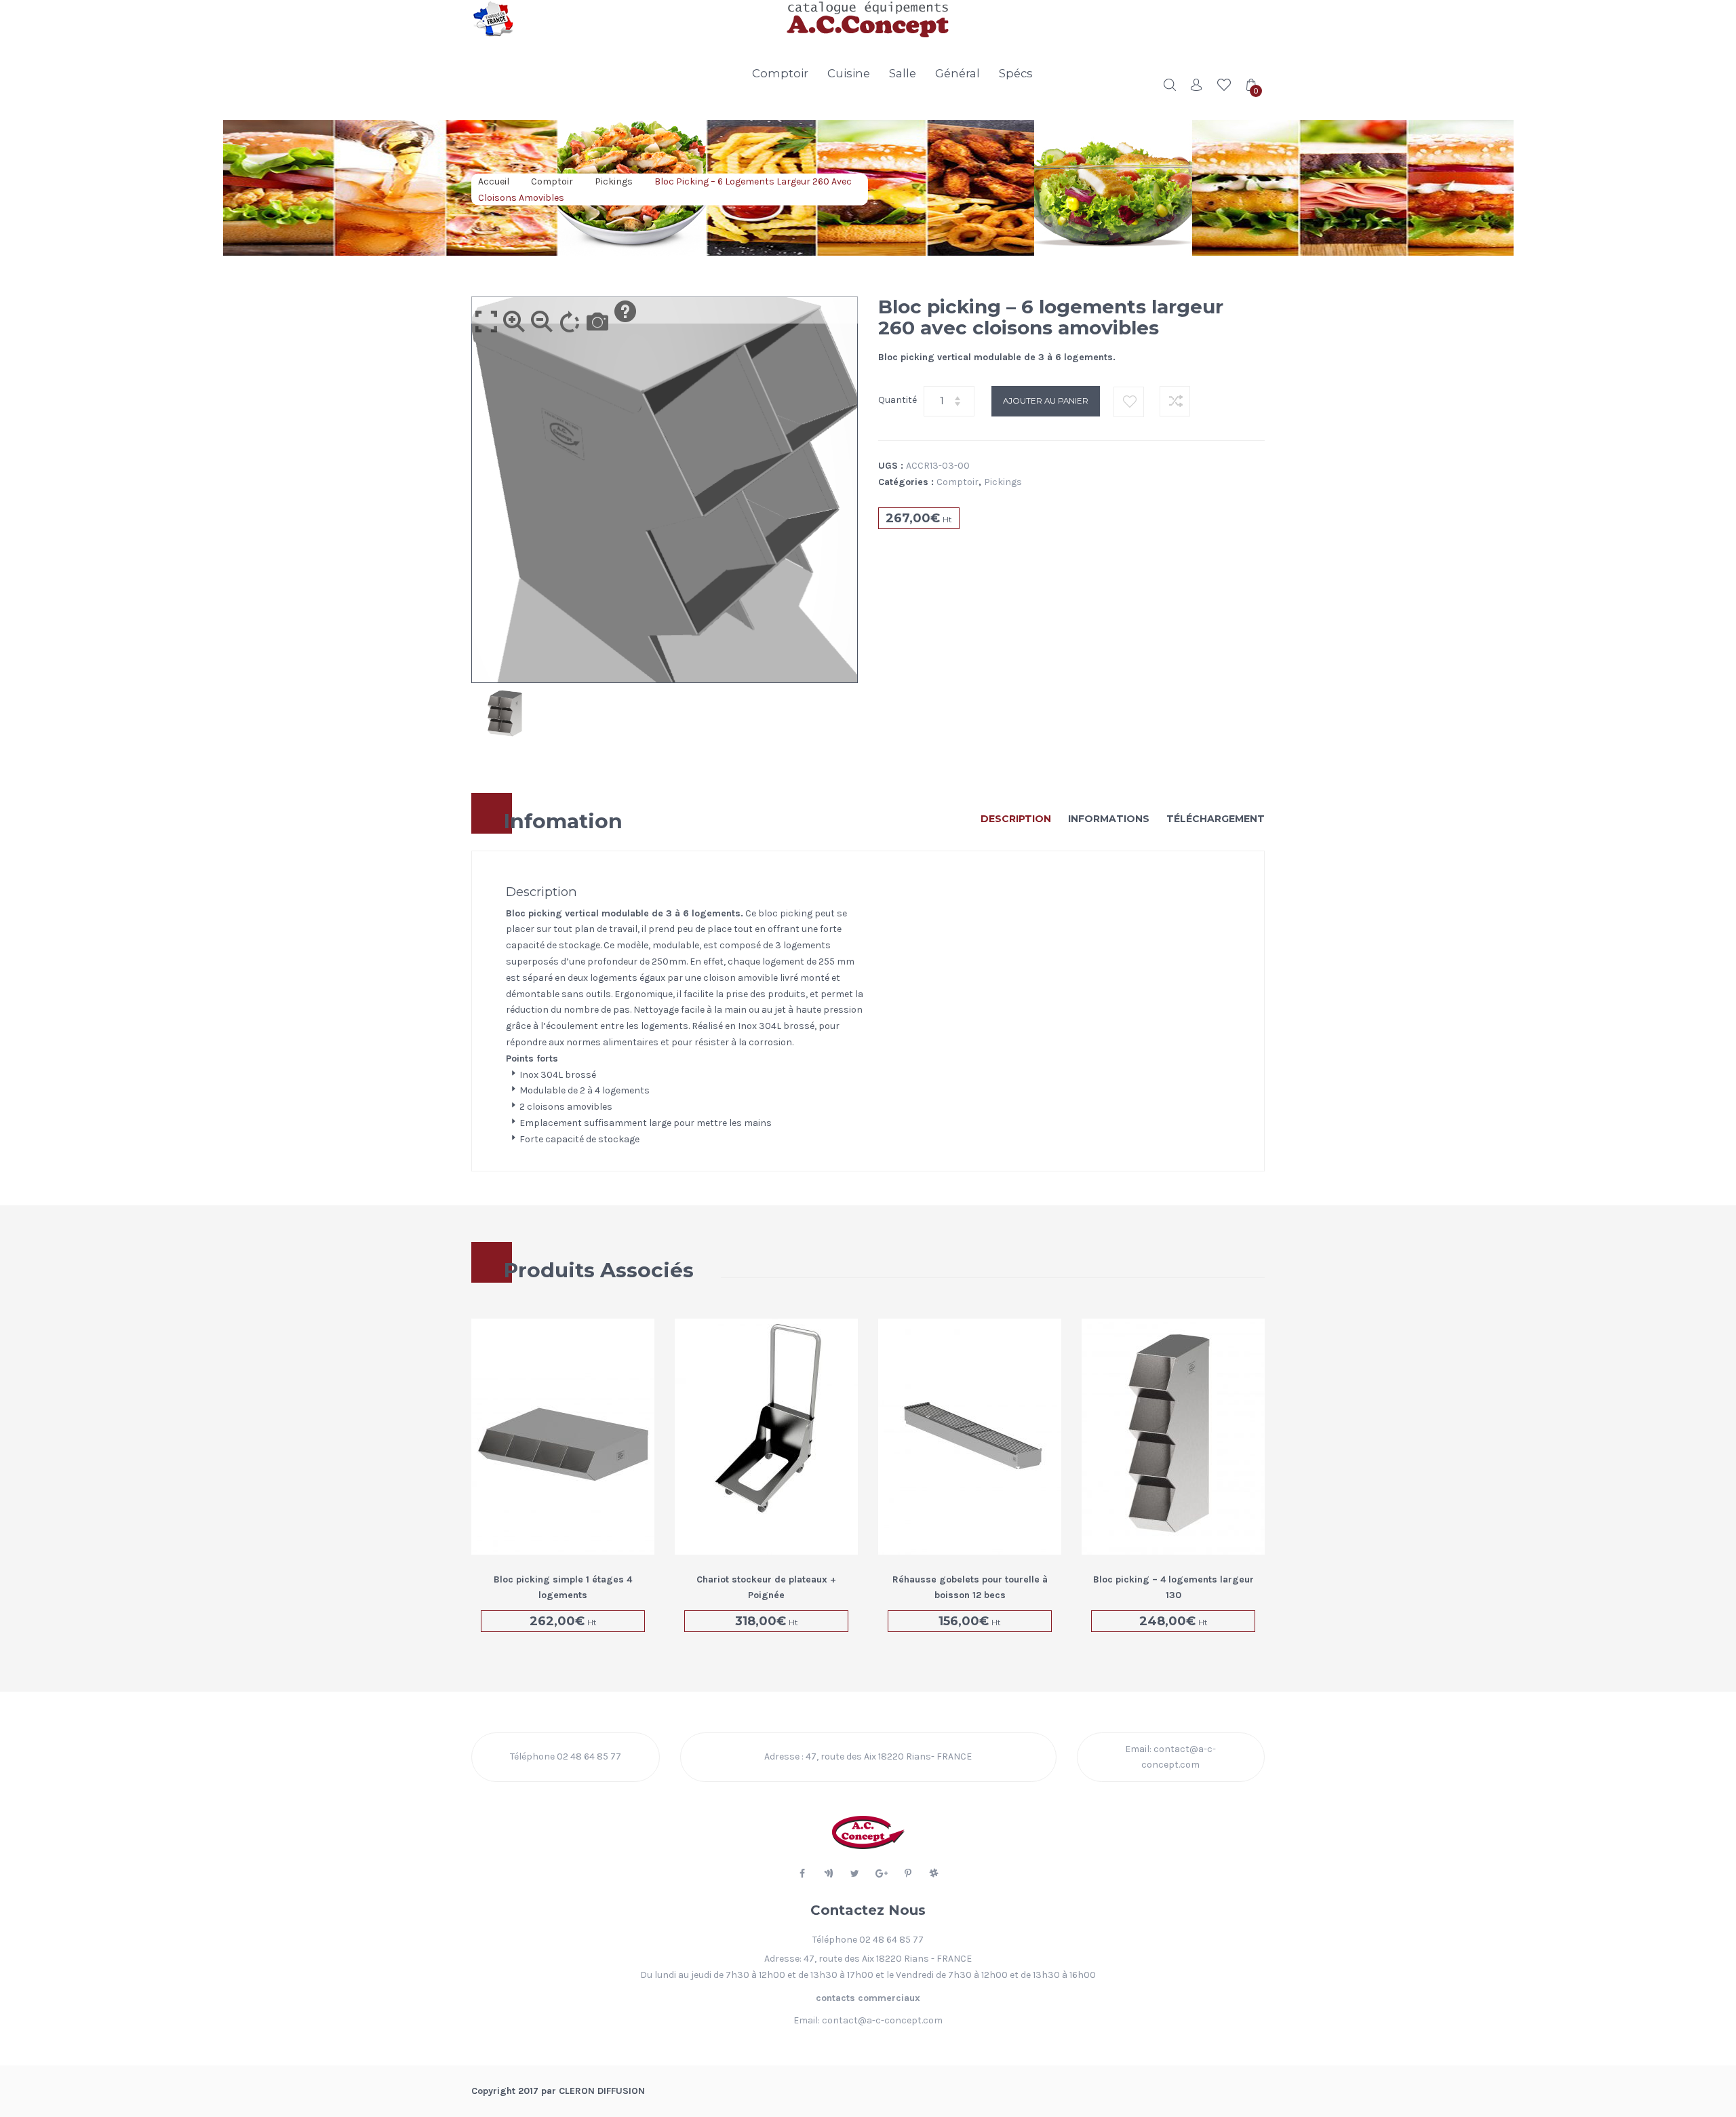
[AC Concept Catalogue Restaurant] (563, 19)
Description (1016, 819)
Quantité (897, 400)
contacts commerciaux (868, 1998)
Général (958, 73)
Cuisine (849, 73)
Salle (903, 73)
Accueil (494, 181)
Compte (1197, 85)
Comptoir (780, 73)
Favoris (1224, 85)
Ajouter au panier (1046, 401)
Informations (1109, 819)
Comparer (1175, 401)
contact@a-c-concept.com (882, 2020)
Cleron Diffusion (602, 2091)
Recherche (1170, 85)
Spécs (1016, 73)
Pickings (614, 181)
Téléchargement (1216, 819)
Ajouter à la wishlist (1129, 402)
